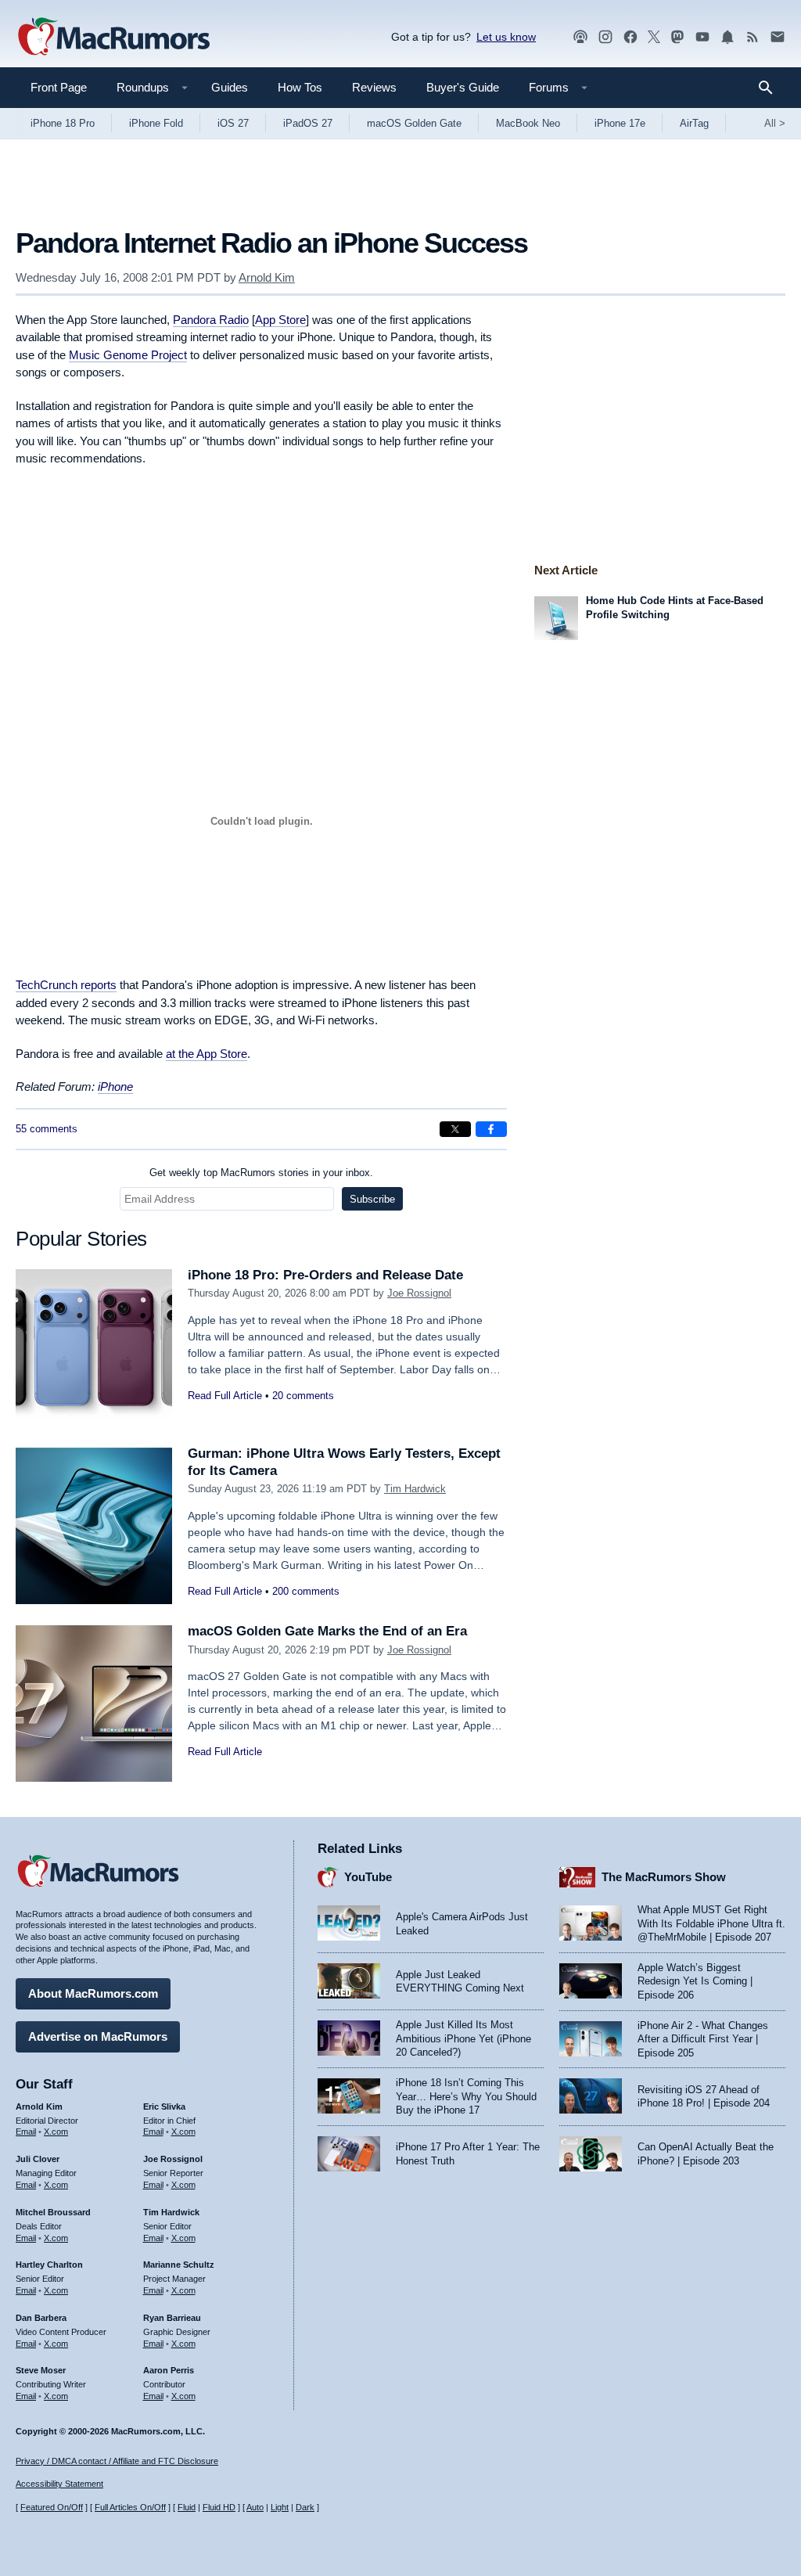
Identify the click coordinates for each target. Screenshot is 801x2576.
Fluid (187, 2507)
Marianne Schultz (179, 2265)
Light (280, 2507)
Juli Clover (38, 2159)
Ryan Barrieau (172, 2318)
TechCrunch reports (66, 985)
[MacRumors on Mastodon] (677, 37)
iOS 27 (233, 123)
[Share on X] (455, 1129)
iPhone (115, 1087)
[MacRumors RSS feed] (753, 37)
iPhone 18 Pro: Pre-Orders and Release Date (325, 1275)
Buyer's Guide (463, 87)
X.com (56, 2132)
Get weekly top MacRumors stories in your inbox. (261, 1173)
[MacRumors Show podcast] (580, 37)
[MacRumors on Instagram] (605, 37)
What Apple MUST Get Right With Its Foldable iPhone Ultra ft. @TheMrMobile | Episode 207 (711, 1923)
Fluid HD (219, 2507)
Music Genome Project (128, 355)
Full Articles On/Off (130, 2507)
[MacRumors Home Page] (113, 38)
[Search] (771, 88)
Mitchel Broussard (53, 2212)
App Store (280, 320)
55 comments (47, 1129)
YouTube (368, 1877)
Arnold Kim (267, 277)
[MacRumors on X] (654, 37)
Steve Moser (41, 2370)
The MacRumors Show (664, 1877)
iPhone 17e (620, 123)
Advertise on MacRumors (98, 2036)
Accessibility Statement (59, 2484)
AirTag (694, 123)
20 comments (303, 1396)
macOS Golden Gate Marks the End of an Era (327, 1631)
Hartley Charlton (49, 2265)
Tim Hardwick (415, 1489)
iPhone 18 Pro (63, 123)
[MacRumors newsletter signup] (778, 37)
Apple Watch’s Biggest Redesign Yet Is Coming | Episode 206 (695, 1981)
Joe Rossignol (419, 1293)
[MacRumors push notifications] (727, 37)
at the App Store (207, 1054)
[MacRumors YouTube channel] (702, 37)
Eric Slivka (164, 2106)
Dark (305, 2507)
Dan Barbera (41, 2318)
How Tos (300, 87)
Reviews (374, 87)
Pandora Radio (211, 320)
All (775, 123)
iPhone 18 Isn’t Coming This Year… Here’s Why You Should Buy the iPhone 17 (466, 2096)
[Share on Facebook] (491, 1129)
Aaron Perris (169, 2370)
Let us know (506, 37)
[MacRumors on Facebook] (630, 37)
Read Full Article (225, 1396)
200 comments (306, 1591)
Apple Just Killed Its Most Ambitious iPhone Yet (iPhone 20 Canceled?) (463, 2038)
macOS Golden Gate (414, 123)
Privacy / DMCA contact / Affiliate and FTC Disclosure (117, 2461)
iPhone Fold (156, 123)
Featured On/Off (52, 2507)
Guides (230, 87)
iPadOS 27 (308, 123)
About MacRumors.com (93, 1993)
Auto (255, 2507)
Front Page (59, 87)
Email (26, 2132)
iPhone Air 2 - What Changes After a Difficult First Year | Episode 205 (703, 2039)
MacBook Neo (528, 123)
